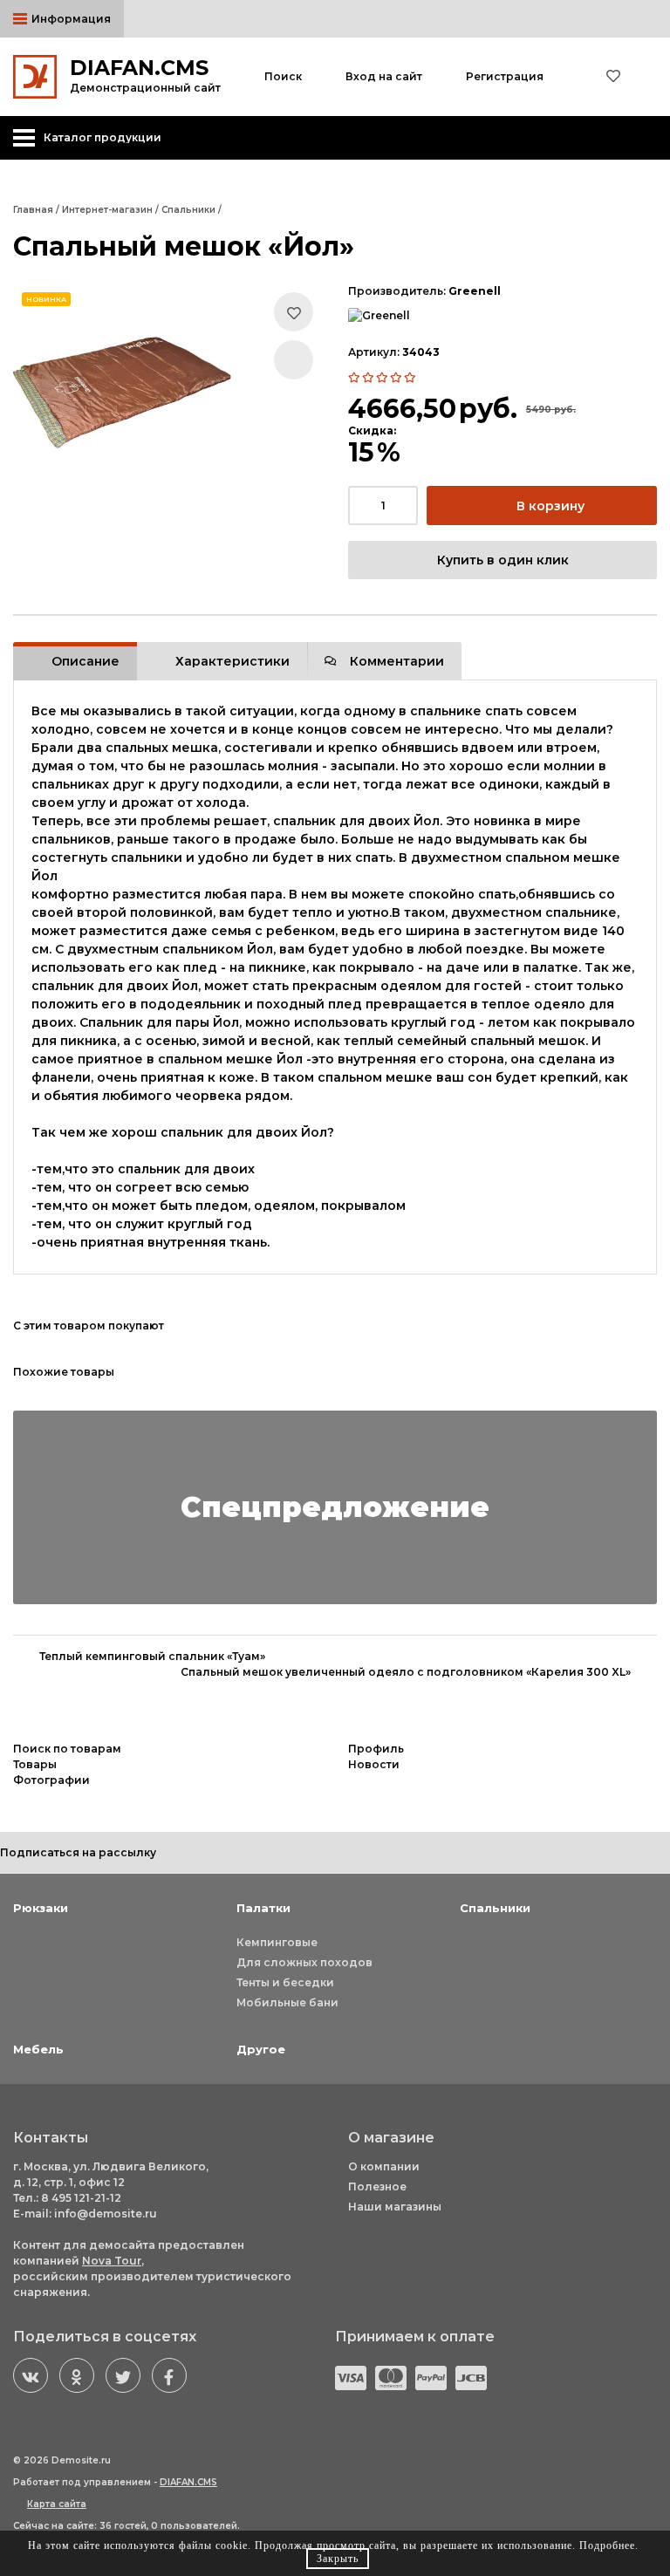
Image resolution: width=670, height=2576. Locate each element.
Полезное (377, 2187)
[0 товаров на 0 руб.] (652, 77)
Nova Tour (112, 2261)
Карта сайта (57, 2504)
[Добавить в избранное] (294, 312)
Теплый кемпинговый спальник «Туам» (152, 1656)
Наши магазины (395, 2207)
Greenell (475, 291)
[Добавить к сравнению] (294, 360)
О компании (384, 2166)
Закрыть (338, 2559)
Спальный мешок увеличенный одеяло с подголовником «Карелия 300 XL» (406, 1672)
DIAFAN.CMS (188, 2482)
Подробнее (607, 2545)
